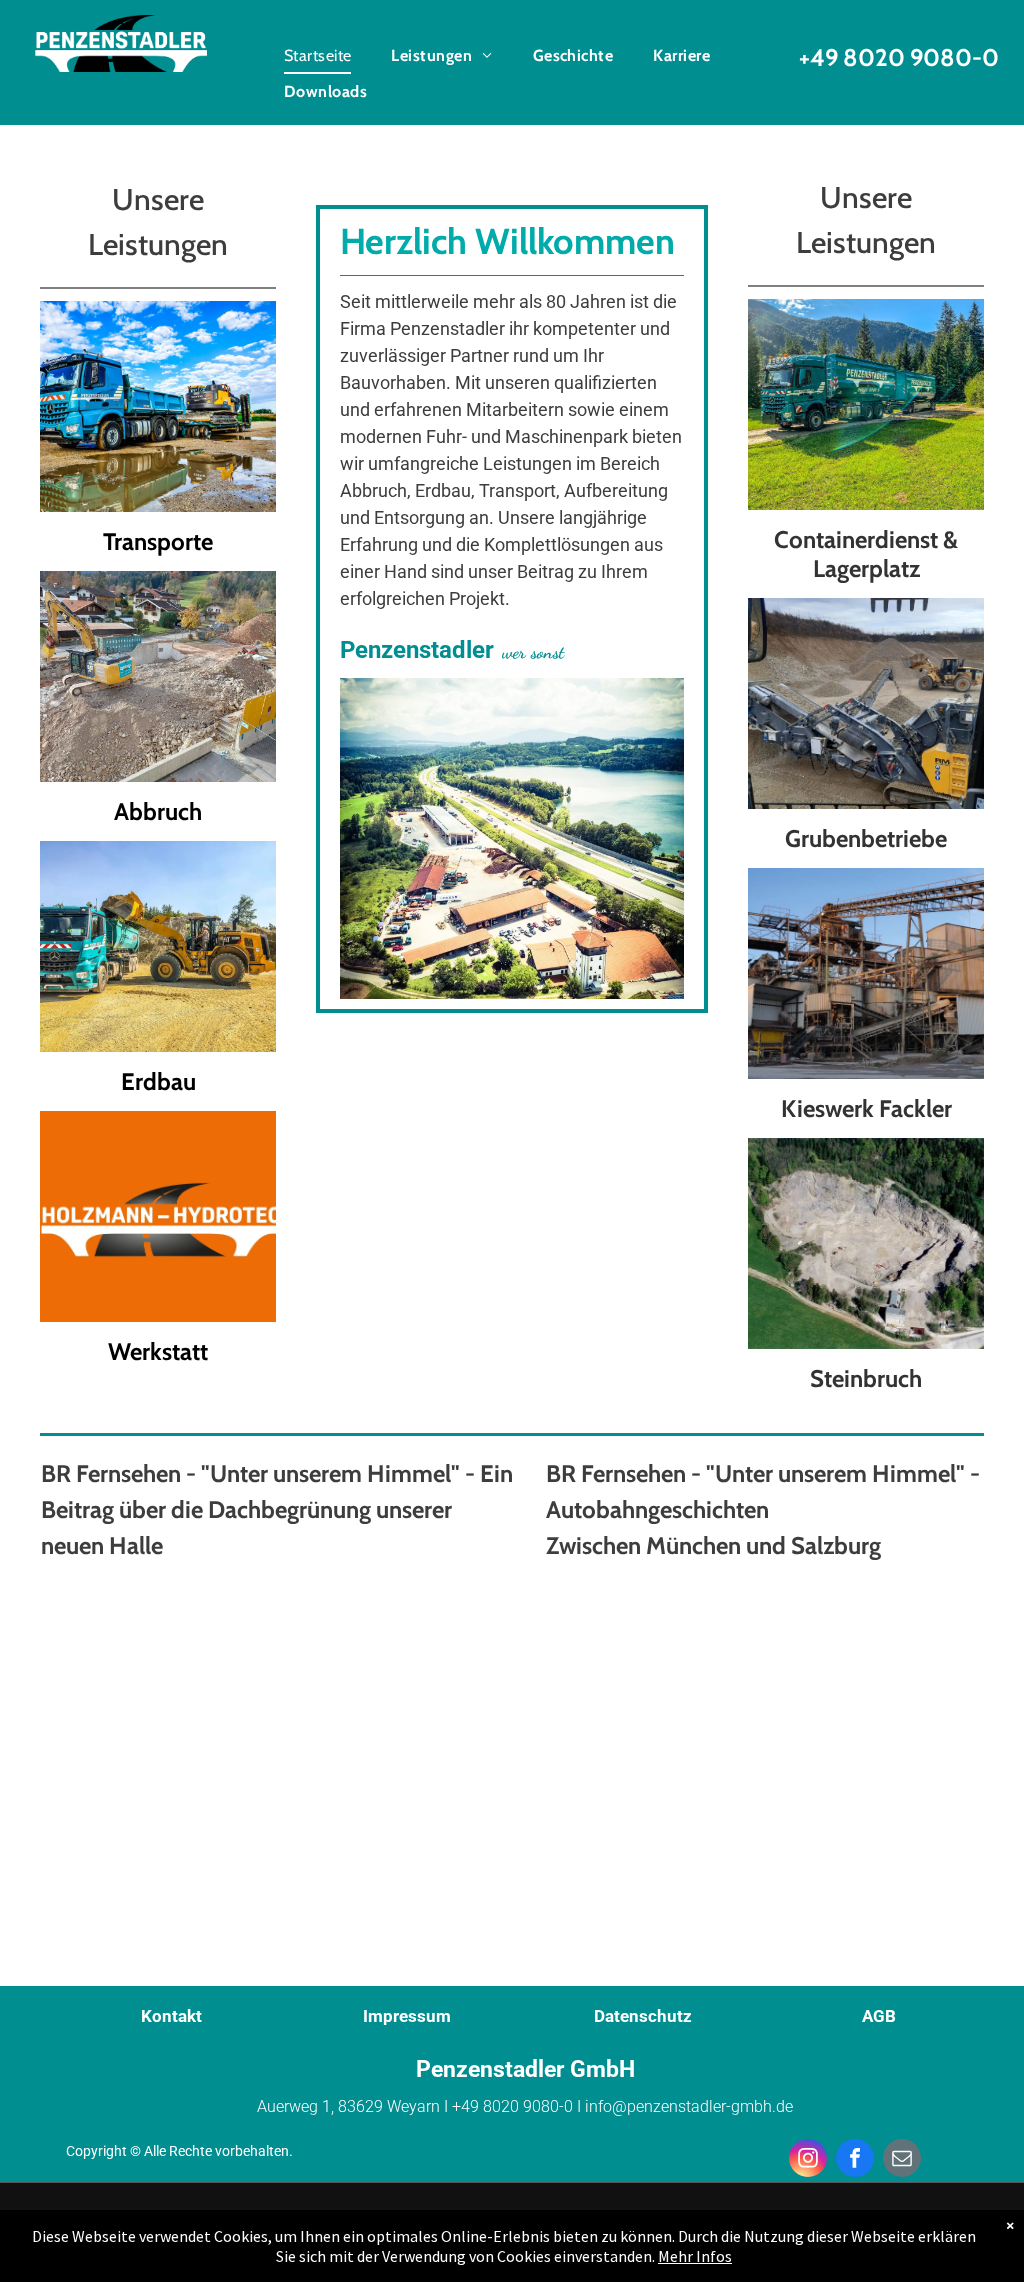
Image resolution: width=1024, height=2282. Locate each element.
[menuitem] (318, 56)
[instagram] (808, 2160)
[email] (902, 2160)
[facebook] (855, 2160)
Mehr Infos (695, 2256)
